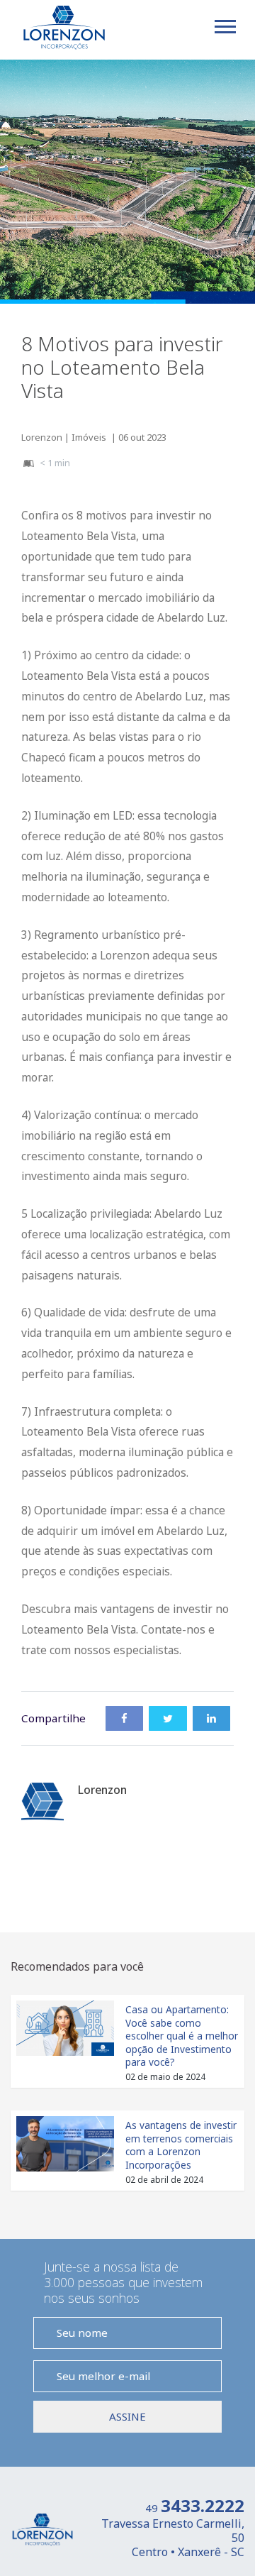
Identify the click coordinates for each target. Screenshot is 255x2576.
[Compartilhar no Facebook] (124, 1718)
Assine (127, 2416)
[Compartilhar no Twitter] (168, 1718)
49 (195, 2508)
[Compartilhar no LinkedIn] (211, 1718)
